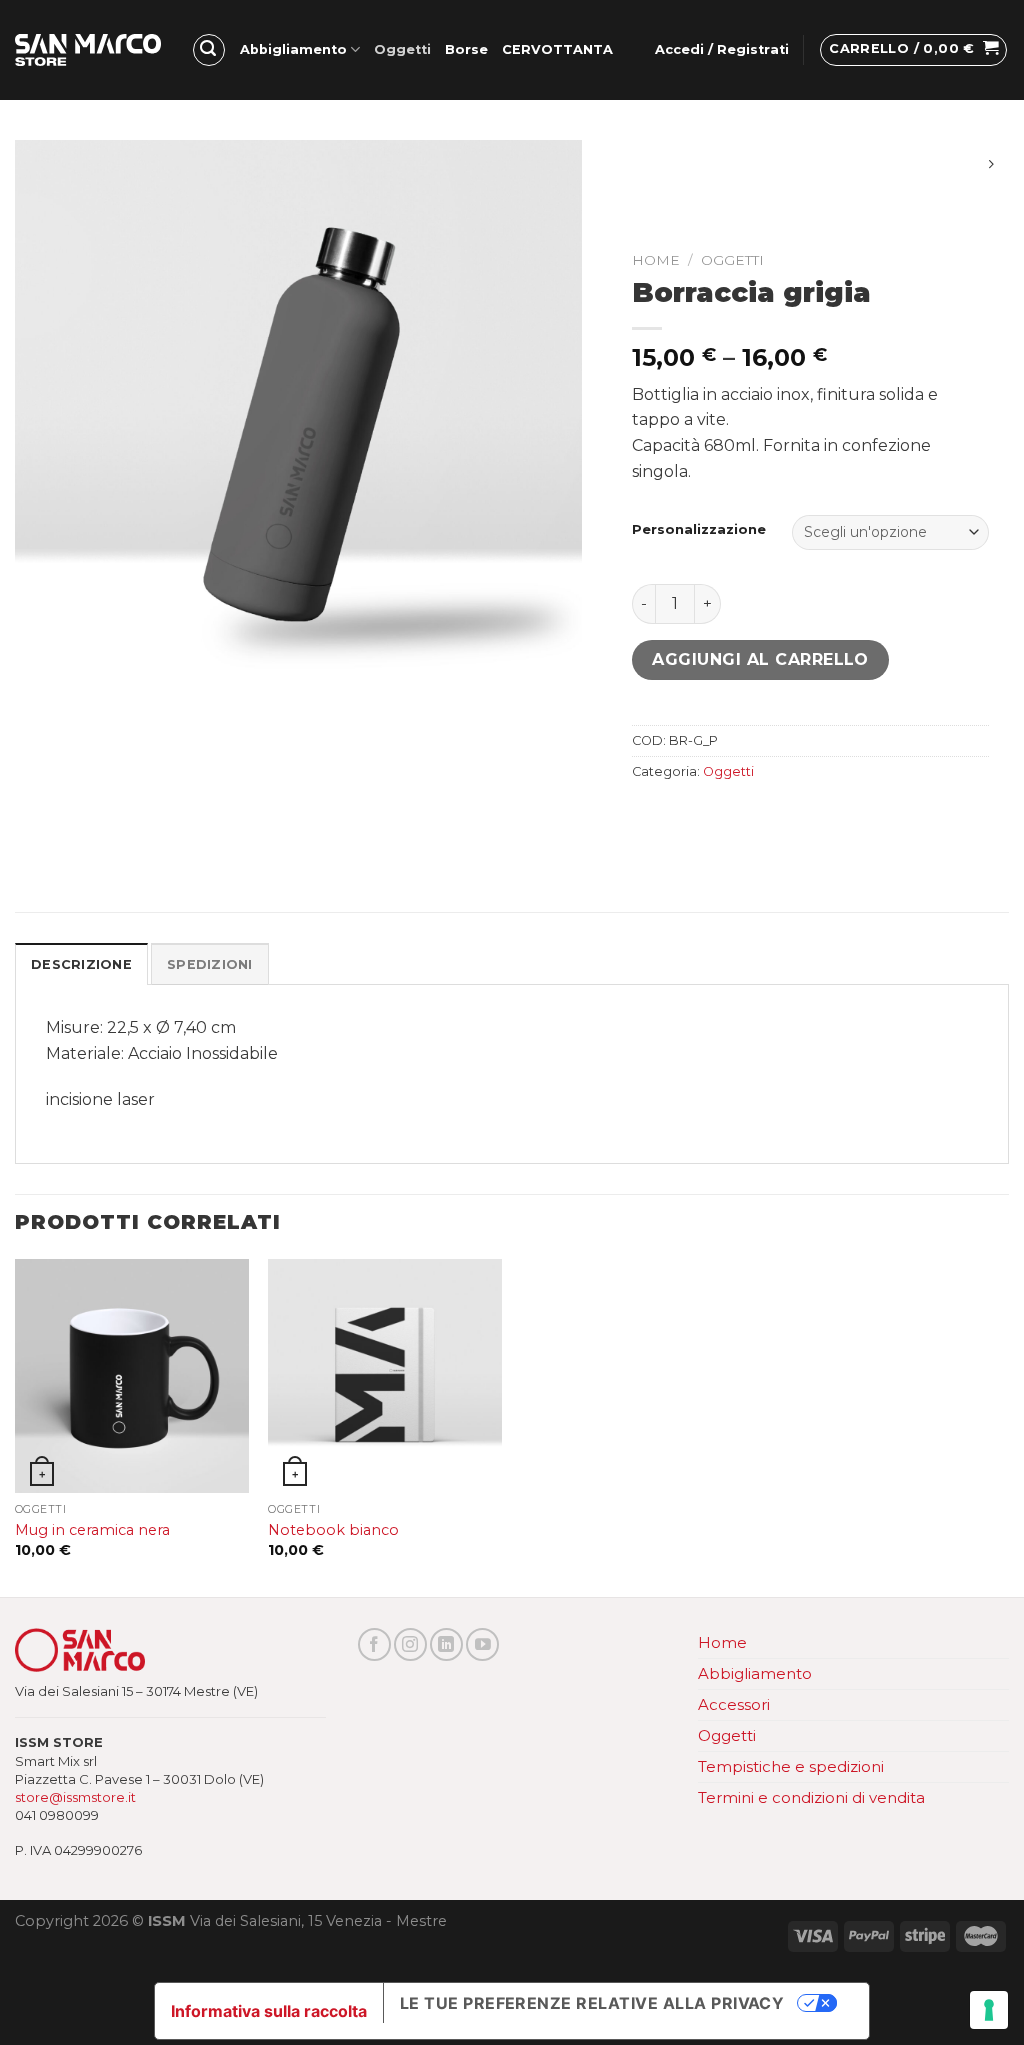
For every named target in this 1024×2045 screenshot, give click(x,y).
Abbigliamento (293, 49)
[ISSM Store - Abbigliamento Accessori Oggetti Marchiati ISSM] (88, 50)
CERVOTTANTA (557, 49)
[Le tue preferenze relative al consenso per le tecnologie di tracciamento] (989, 2010)
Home (656, 260)
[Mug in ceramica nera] (132, 1376)
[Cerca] (209, 50)
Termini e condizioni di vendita (811, 1797)
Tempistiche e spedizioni (791, 1766)
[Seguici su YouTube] (482, 1644)
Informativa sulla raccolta (269, 2011)
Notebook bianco (333, 1530)
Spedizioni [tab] (210, 964)
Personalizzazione (699, 530)
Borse (466, 49)
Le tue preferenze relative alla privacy (592, 2003)
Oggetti (402, 49)
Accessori (734, 1704)
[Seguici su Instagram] (410, 1644)
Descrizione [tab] (81, 964)
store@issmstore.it (75, 1797)
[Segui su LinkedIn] (446, 1644)
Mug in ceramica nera (92, 1530)
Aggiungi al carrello (760, 659)
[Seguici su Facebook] (374, 1644)
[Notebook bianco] (385, 1376)
